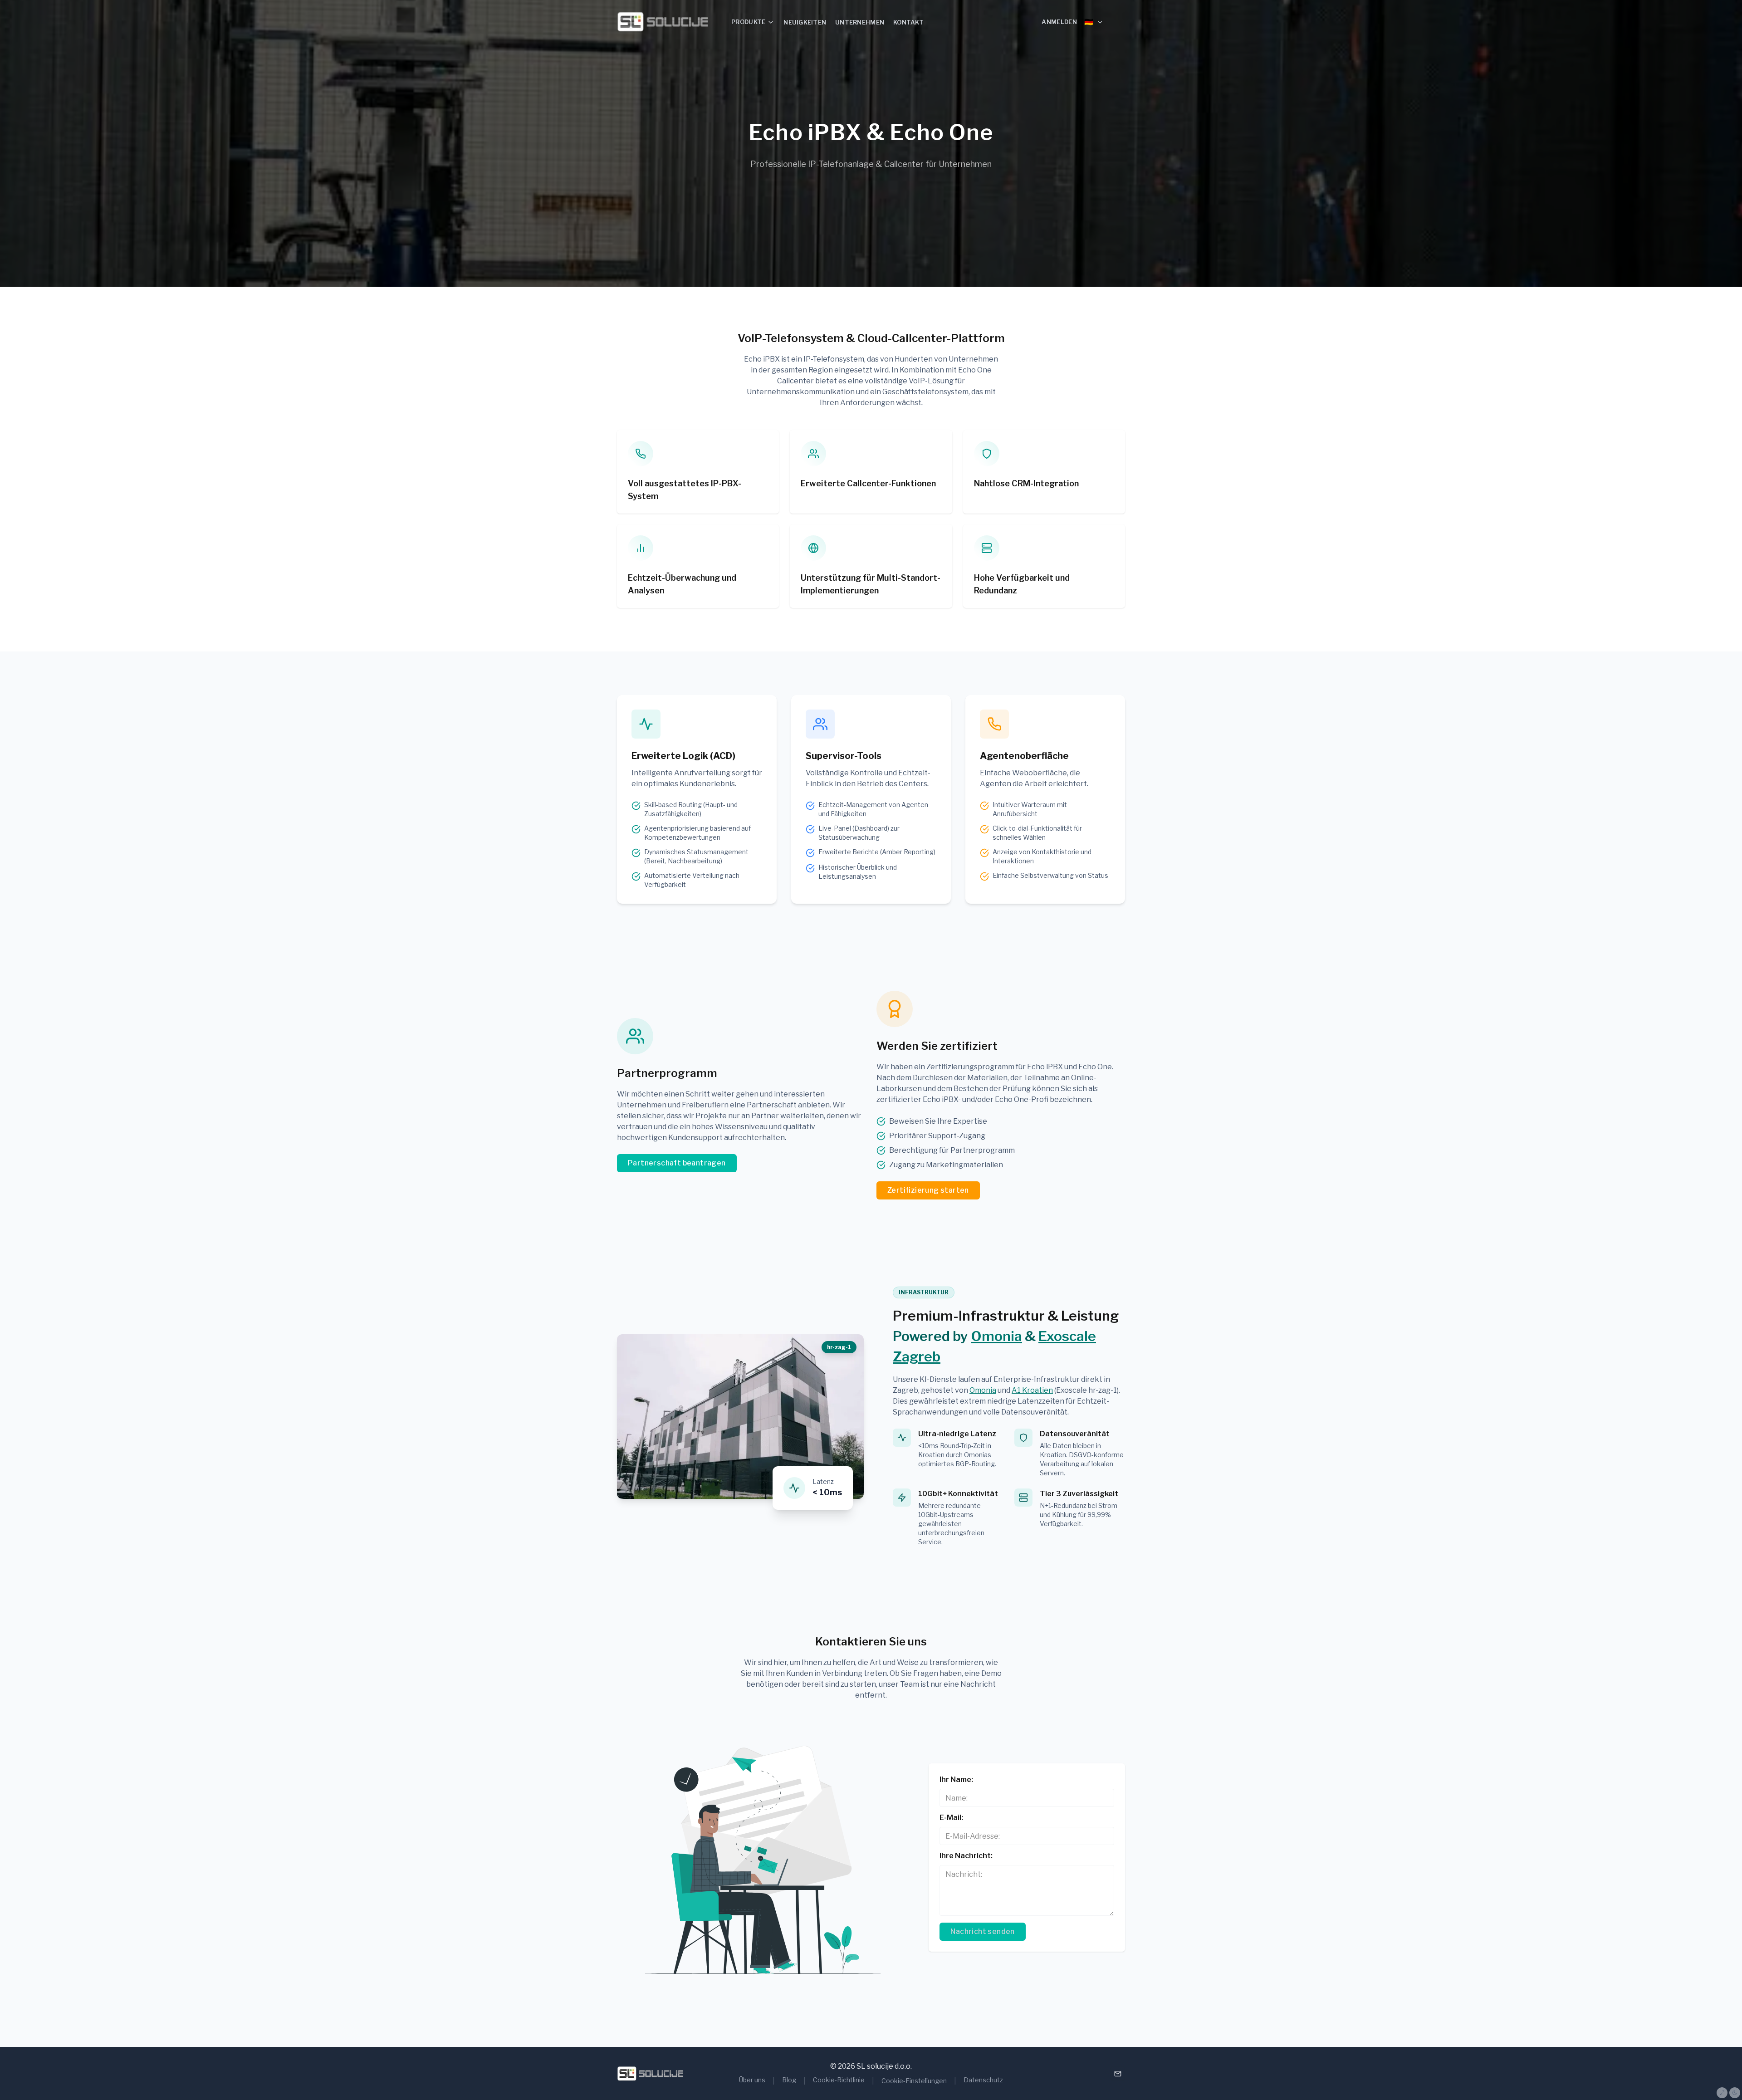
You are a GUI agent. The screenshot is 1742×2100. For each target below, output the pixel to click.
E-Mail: (951, 1818)
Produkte (748, 22)
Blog (789, 2080)
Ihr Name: (956, 1779)
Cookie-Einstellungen (914, 2081)
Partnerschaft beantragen (677, 1163)
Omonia (996, 1336)
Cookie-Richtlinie (839, 2080)
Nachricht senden (982, 1931)
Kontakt (908, 22)
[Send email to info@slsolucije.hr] (1118, 2074)
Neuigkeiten (805, 22)
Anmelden (1059, 22)
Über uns (752, 2080)
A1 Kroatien (1032, 1390)
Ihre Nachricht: (966, 1856)
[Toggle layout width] (1722, 2093)
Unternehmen (860, 22)
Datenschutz (983, 2080)
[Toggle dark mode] (1735, 2093)
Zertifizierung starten (928, 1190)
